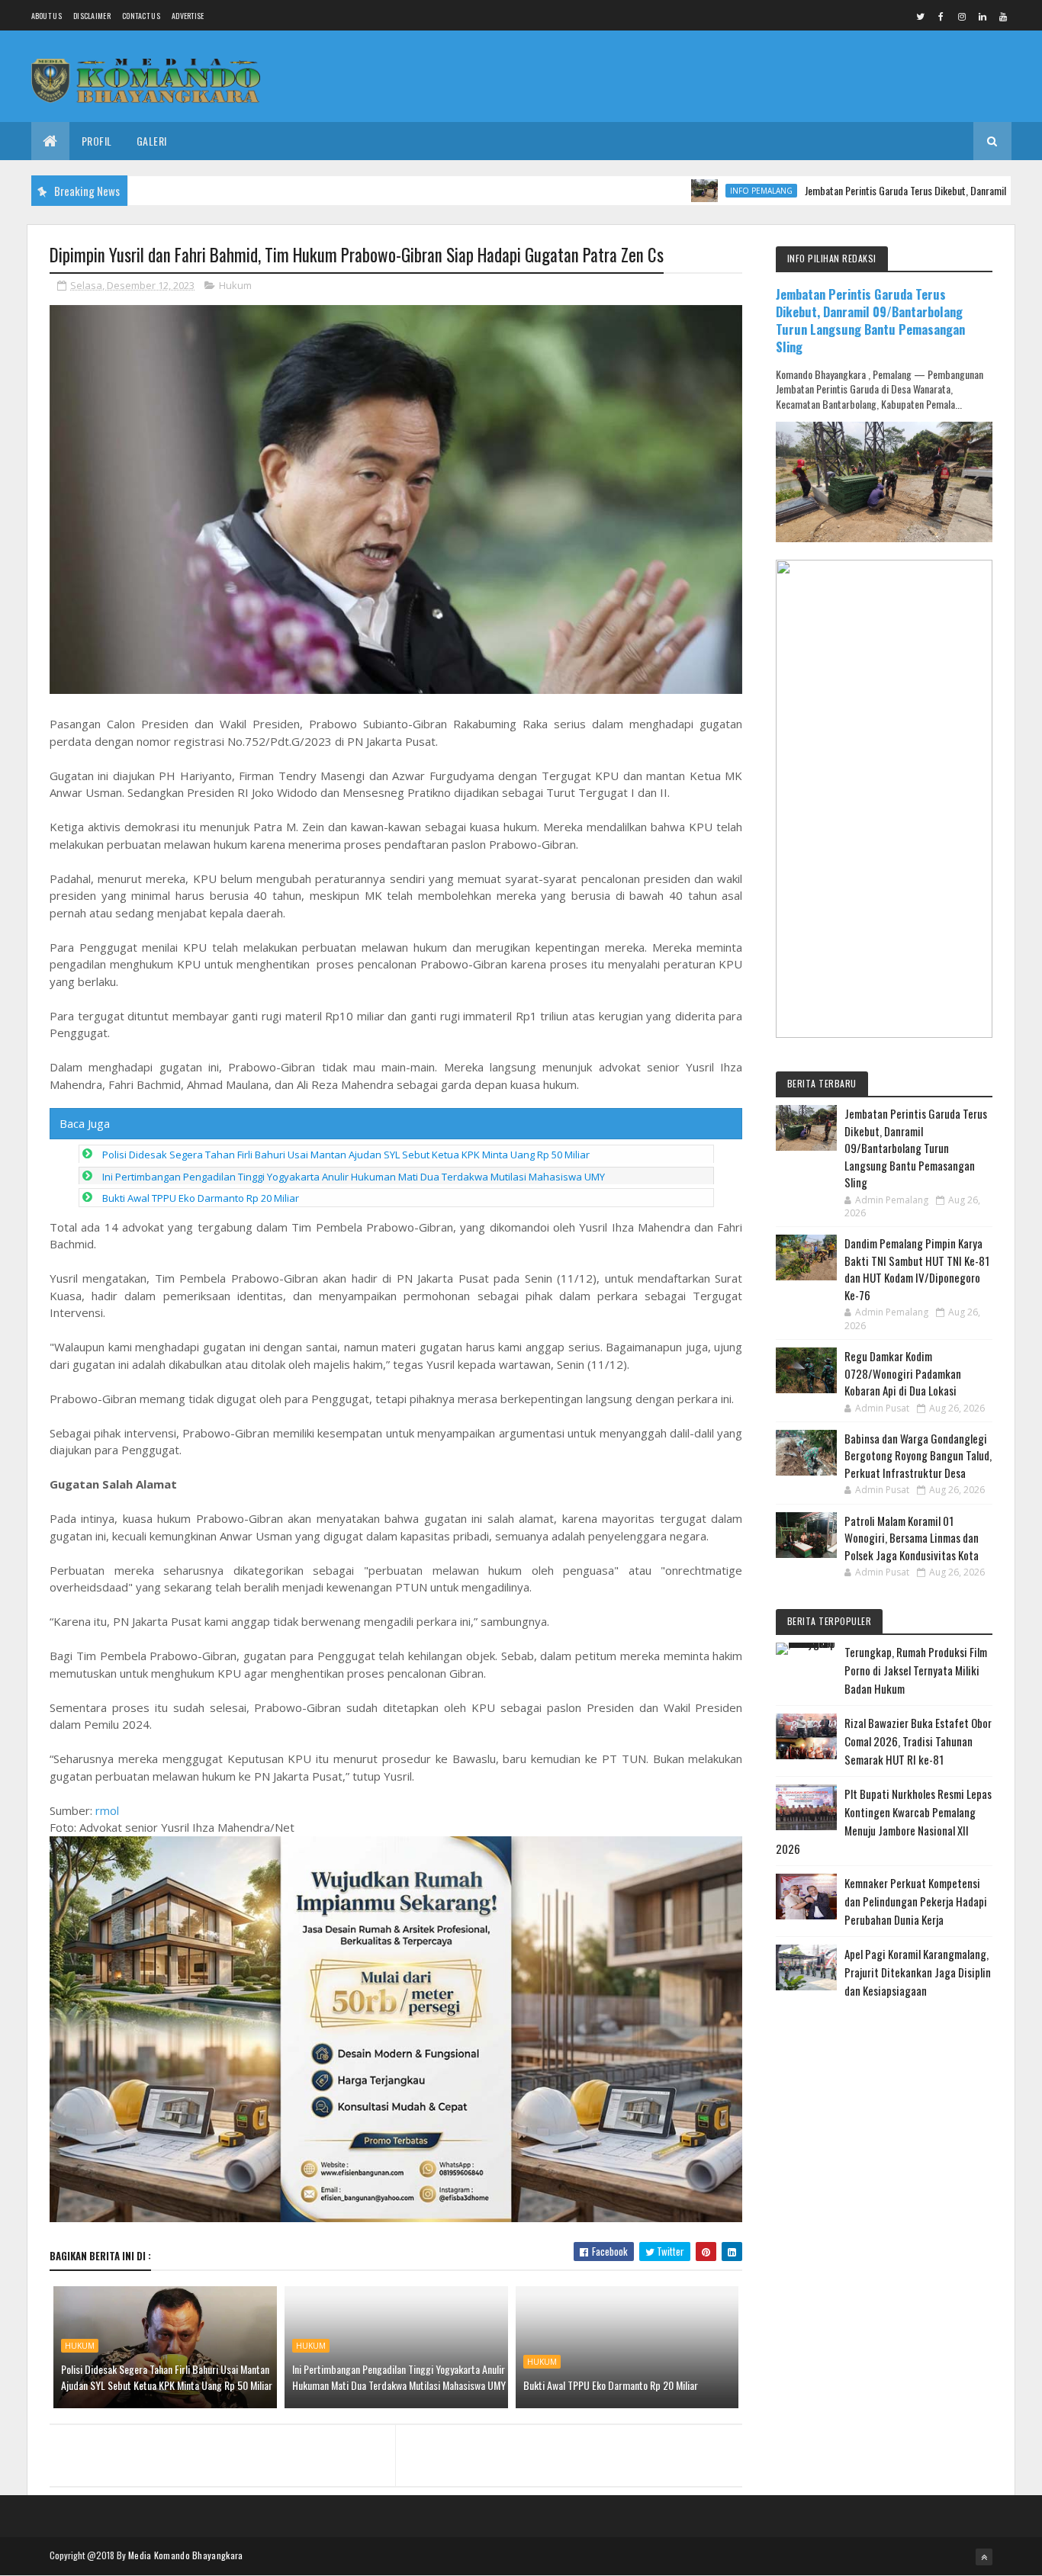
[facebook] (941, 16)
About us (47, 16)
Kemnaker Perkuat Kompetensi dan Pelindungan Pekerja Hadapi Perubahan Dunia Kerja (916, 1901)
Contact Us (141, 16)
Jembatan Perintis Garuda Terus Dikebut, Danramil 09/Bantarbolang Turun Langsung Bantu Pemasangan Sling (870, 320)
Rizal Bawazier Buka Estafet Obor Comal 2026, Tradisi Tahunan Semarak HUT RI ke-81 (918, 1741)
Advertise (188, 16)
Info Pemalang (699, 191)
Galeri (152, 141)
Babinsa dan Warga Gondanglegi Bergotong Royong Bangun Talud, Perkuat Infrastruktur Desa (918, 1455)
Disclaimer (92, 16)
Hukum (235, 285)
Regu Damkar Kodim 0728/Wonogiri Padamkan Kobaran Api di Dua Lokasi (903, 1373)
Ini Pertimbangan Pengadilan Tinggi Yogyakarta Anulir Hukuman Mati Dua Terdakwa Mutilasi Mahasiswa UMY (354, 1177)
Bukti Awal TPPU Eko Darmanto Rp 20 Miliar (201, 1198)
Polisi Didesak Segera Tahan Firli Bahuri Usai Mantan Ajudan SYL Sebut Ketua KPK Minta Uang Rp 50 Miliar (346, 1155)
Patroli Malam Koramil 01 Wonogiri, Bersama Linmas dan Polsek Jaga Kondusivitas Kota (912, 1538)
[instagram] (962, 16)
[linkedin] (983, 16)
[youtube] (1003, 16)
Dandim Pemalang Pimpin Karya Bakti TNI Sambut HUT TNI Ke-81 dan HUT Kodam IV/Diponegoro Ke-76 (917, 1269)
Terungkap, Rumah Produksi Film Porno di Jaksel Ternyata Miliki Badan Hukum (916, 1670)
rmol (107, 1810)
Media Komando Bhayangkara (186, 2555)
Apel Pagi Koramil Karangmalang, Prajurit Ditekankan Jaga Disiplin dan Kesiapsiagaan (918, 1972)
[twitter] (921, 16)
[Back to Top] (984, 2557)
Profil (97, 141)
